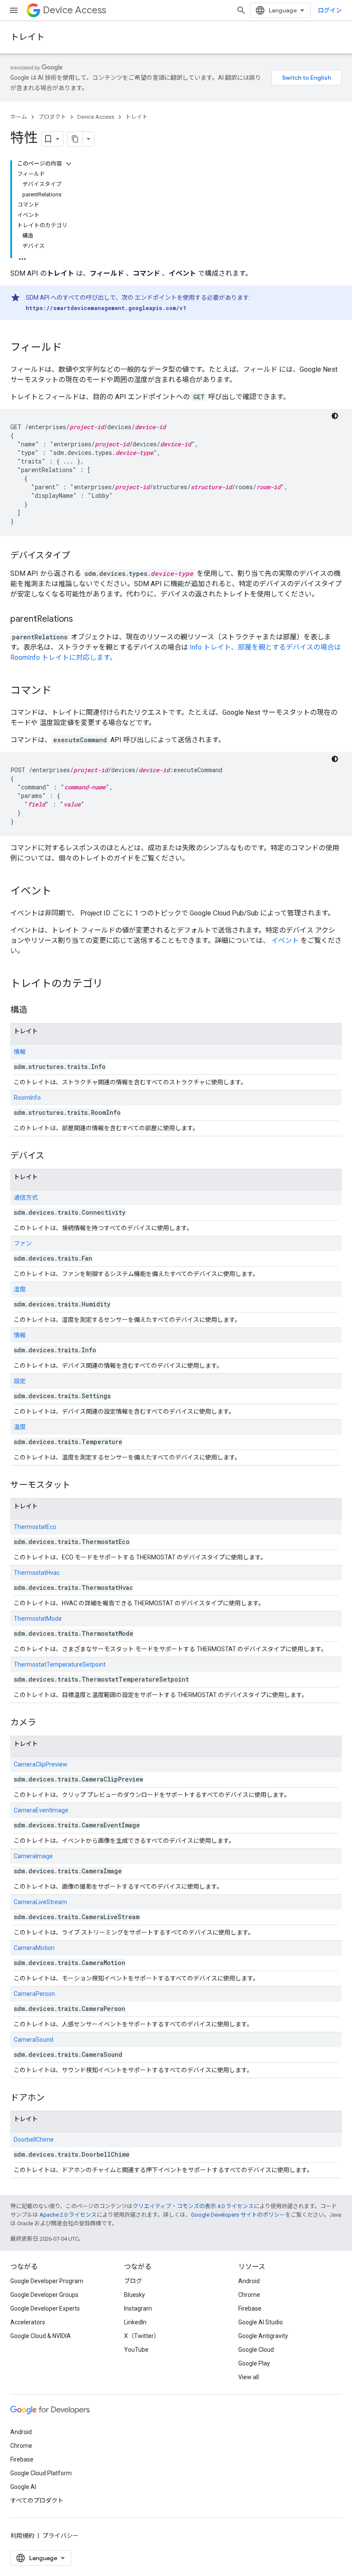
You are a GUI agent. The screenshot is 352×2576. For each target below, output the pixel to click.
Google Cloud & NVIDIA (41, 2336)
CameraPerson (34, 1994)
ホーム (19, 117)
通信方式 (26, 1198)
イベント (285, 940)
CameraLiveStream (40, 1902)
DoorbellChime (34, 2140)
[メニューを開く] (14, 10)
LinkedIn (135, 2322)
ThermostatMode (38, 1619)
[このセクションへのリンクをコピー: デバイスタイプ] (79, 556)
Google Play (254, 2363)
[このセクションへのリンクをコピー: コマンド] (60, 691)
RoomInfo (27, 1098)
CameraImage (33, 1856)
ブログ (133, 2281)
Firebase (250, 2308)
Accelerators (28, 2322)
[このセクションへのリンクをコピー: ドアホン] (53, 2098)
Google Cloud (256, 2350)
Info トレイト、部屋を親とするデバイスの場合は (265, 647)
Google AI (23, 2487)
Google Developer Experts (45, 2308)
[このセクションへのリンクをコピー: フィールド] (70, 348)
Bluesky (135, 2295)
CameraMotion (34, 1948)
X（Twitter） (142, 2336)
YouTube (136, 2350)
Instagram (138, 2308)
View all (249, 2377)
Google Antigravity (263, 2336)
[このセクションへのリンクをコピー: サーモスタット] (79, 1486)
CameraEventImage (41, 1810)
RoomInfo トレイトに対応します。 (63, 658)
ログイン (330, 10)
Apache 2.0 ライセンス (68, 2215)
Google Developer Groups (44, 2295)
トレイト (27, 37)
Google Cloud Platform (41, 2473)
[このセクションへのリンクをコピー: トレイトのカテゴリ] (112, 984)
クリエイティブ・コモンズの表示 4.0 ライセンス (193, 2206)
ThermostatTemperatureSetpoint (60, 1664)
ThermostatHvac (37, 1573)
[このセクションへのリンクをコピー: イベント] (60, 892)
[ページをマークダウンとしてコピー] (75, 139)
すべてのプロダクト (37, 2501)
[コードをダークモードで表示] (335, 416)
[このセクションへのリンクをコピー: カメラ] (45, 1723)
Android (249, 2281)
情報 (20, 1052)
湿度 (20, 1289)
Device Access (74, 10)
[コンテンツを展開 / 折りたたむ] (69, 164)
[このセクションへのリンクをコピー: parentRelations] (82, 620)
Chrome (249, 2295)
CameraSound (33, 2040)
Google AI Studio (261, 2322)
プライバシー (61, 2536)
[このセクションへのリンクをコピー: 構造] (36, 1011)
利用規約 (22, 2536)
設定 (20, 1381)
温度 (20, 1427)
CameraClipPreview (41, 1764)
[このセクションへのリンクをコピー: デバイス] (53, 1156)
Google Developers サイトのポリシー (238, 2215)
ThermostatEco (35, 1527)
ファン (23, 1243)
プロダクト (52, 117)
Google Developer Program (47, 2281)
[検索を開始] (241, 10)
